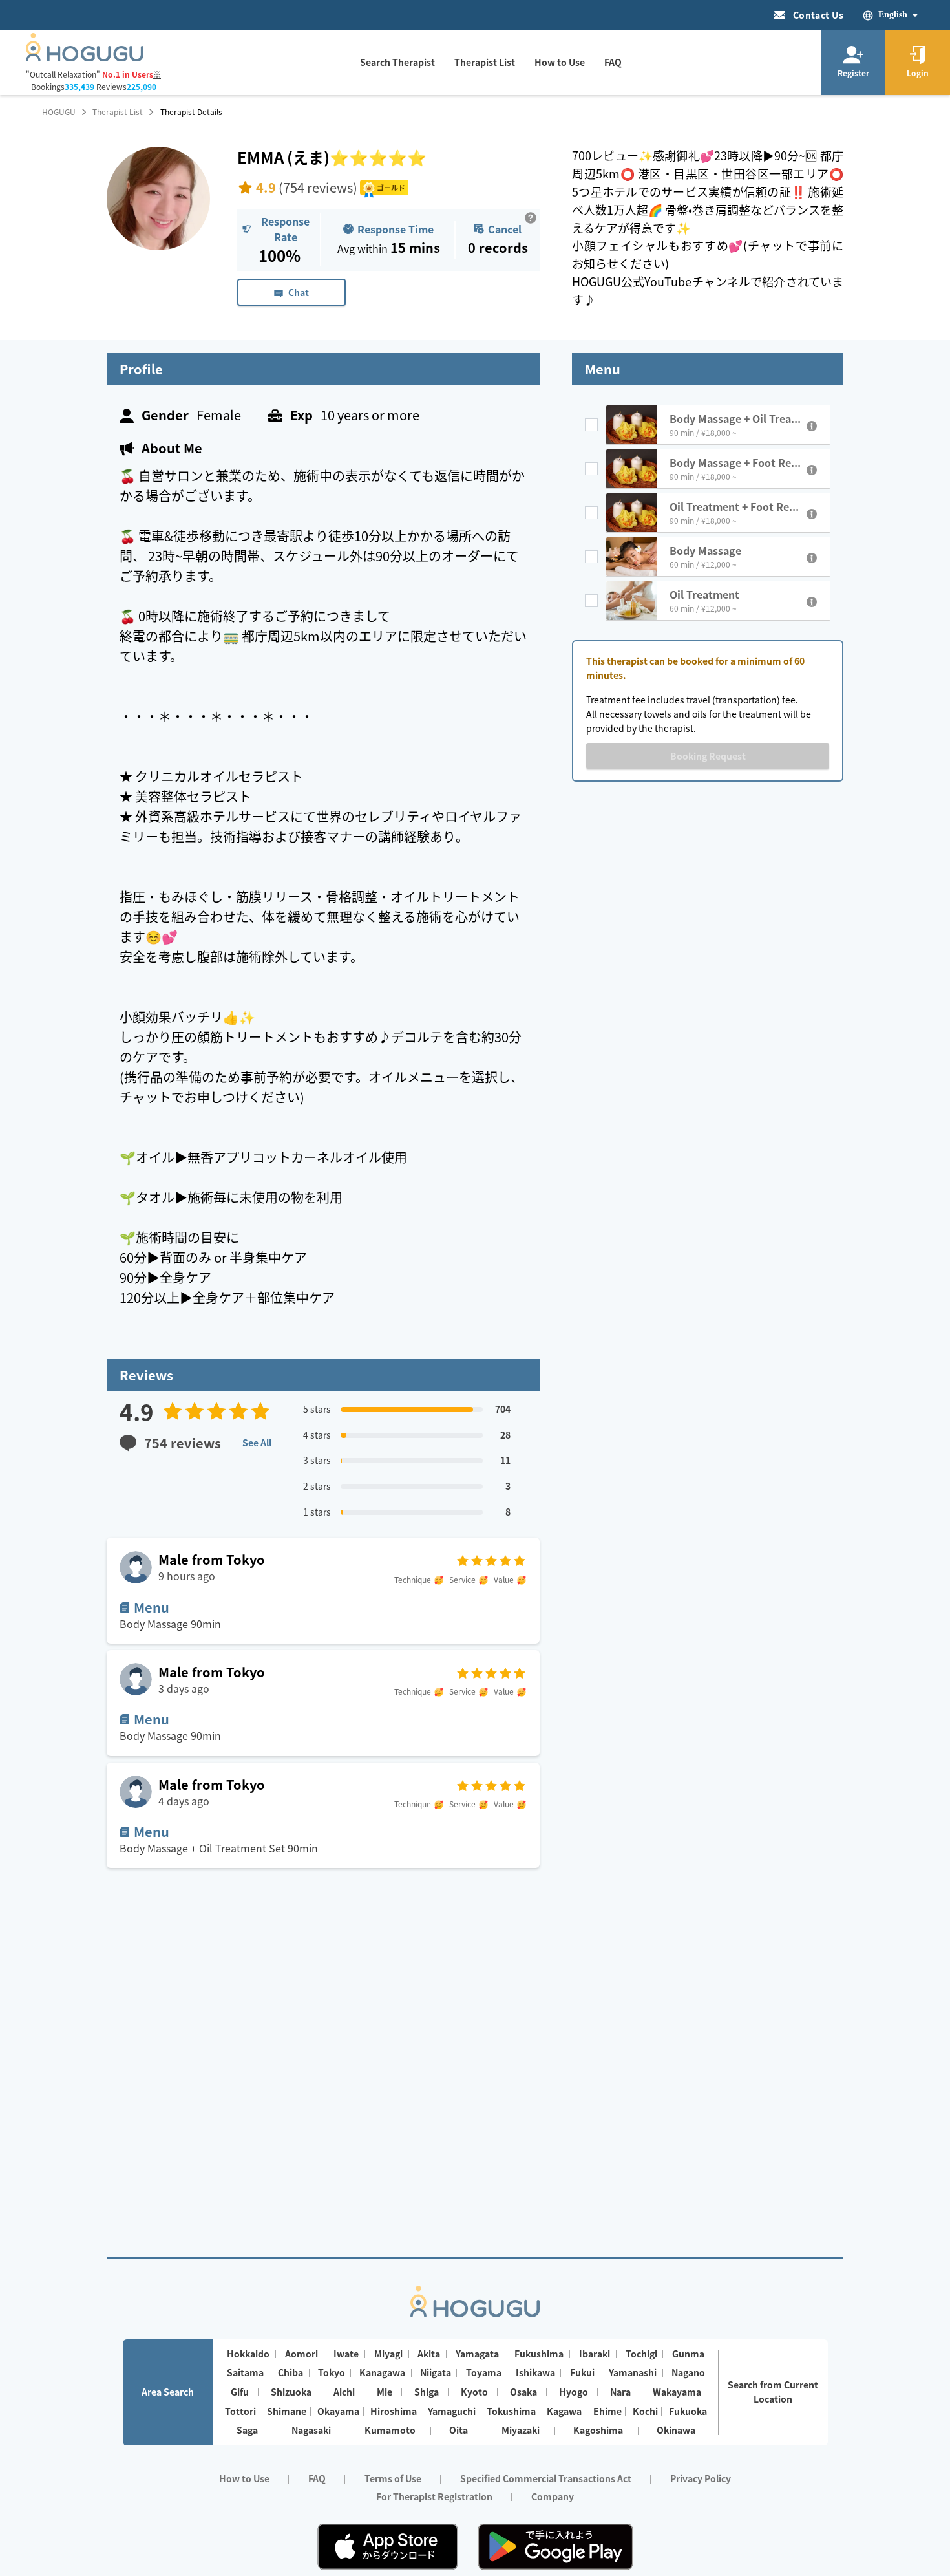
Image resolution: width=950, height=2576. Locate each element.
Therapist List (118, 112)
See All (257, 1443)
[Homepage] (85, 58)
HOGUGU (59, 112)
